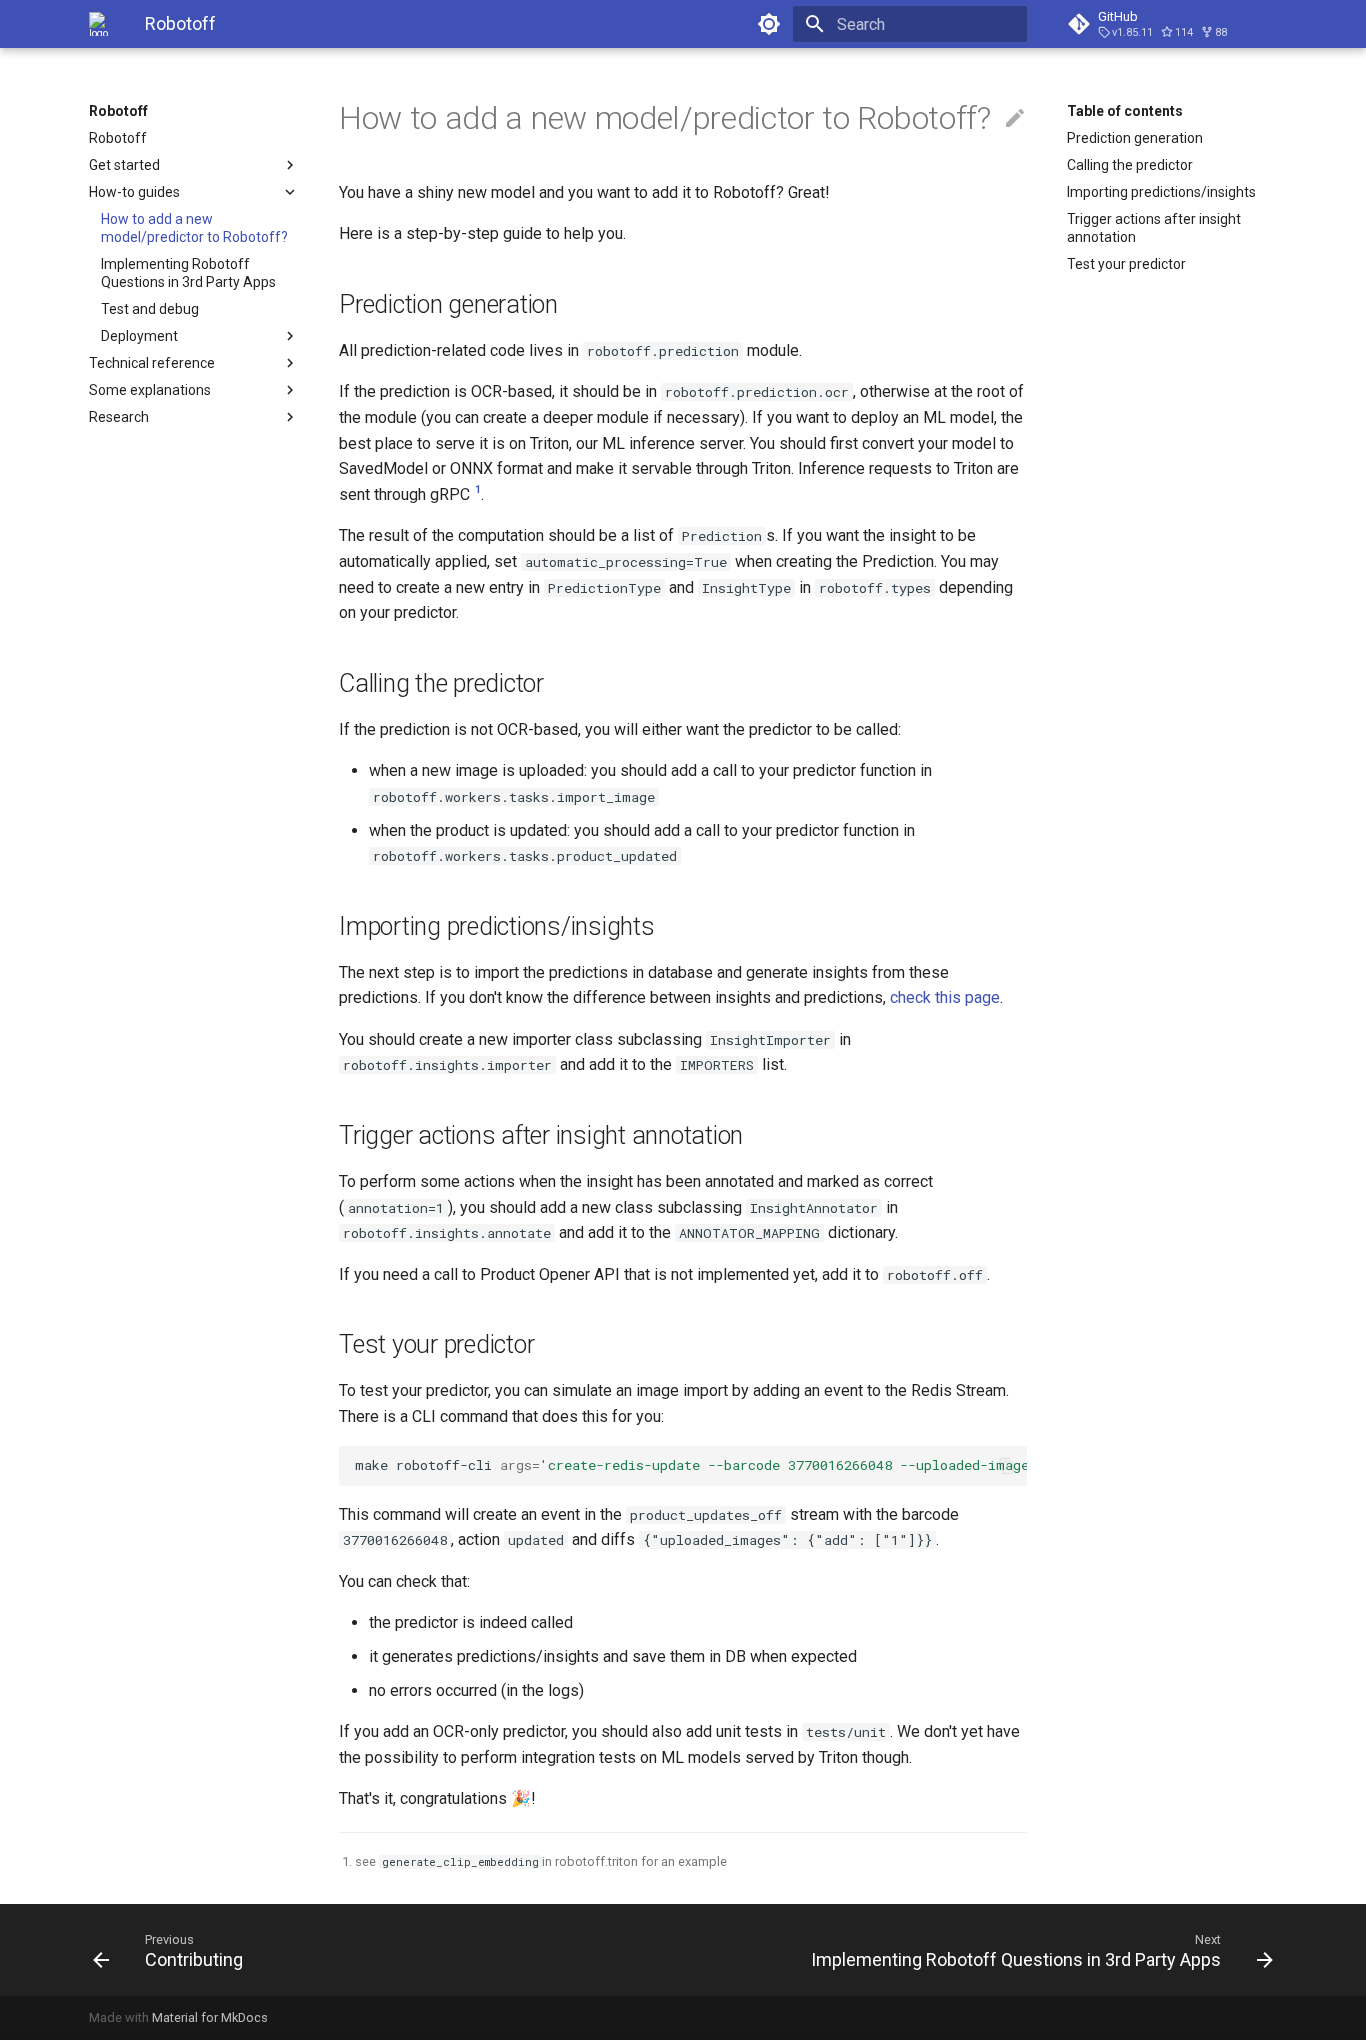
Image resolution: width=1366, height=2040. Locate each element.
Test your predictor (1126, 264)
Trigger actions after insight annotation (1154, 228)
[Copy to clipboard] (1007, 1466)
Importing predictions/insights (1161, 192)
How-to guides (134, 192)
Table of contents (1125, 111)
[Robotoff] (101, 24)
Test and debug (150, 309)
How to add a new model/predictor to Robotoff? (194, 228)
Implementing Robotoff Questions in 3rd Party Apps (188, 273)
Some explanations (150, 390)
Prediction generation (1135, 138)
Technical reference (152, 363)
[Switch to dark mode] (769, 24)
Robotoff (118, 111)
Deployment (139, 336)
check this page (945, 997)
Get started (124, 165)
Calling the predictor (1130, 165)
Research (119, 417)
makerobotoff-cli (691, 1465)
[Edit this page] (1015, 119)
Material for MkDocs (210, 2017)
